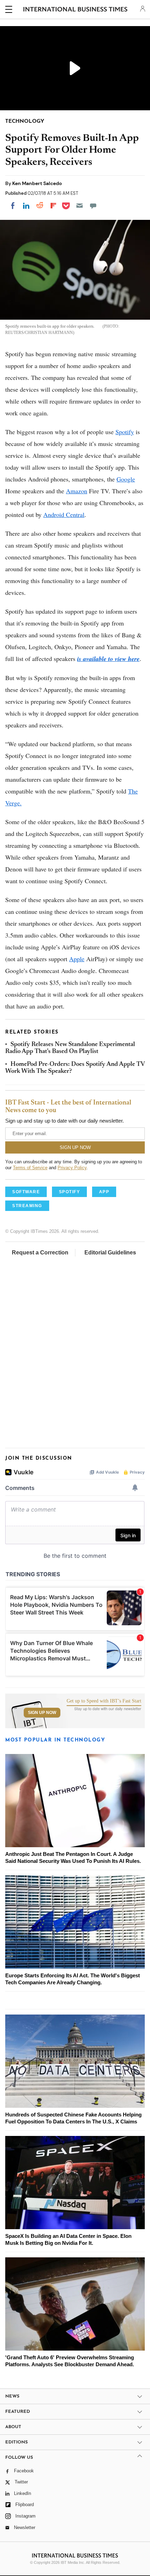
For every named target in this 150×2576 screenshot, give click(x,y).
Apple (77, 959)
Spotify (125, 432)
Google (126, 479)
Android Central (64, 515)
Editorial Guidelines (110, 1253)
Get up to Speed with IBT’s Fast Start (104, 1701)
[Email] (80, 206)
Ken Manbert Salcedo (37, 183)
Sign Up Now (42, 1713)
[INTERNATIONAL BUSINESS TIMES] (76, 10)
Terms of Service (30, 1168)
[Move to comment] (93, 206)
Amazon (77, 491)
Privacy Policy (72, 1168)
